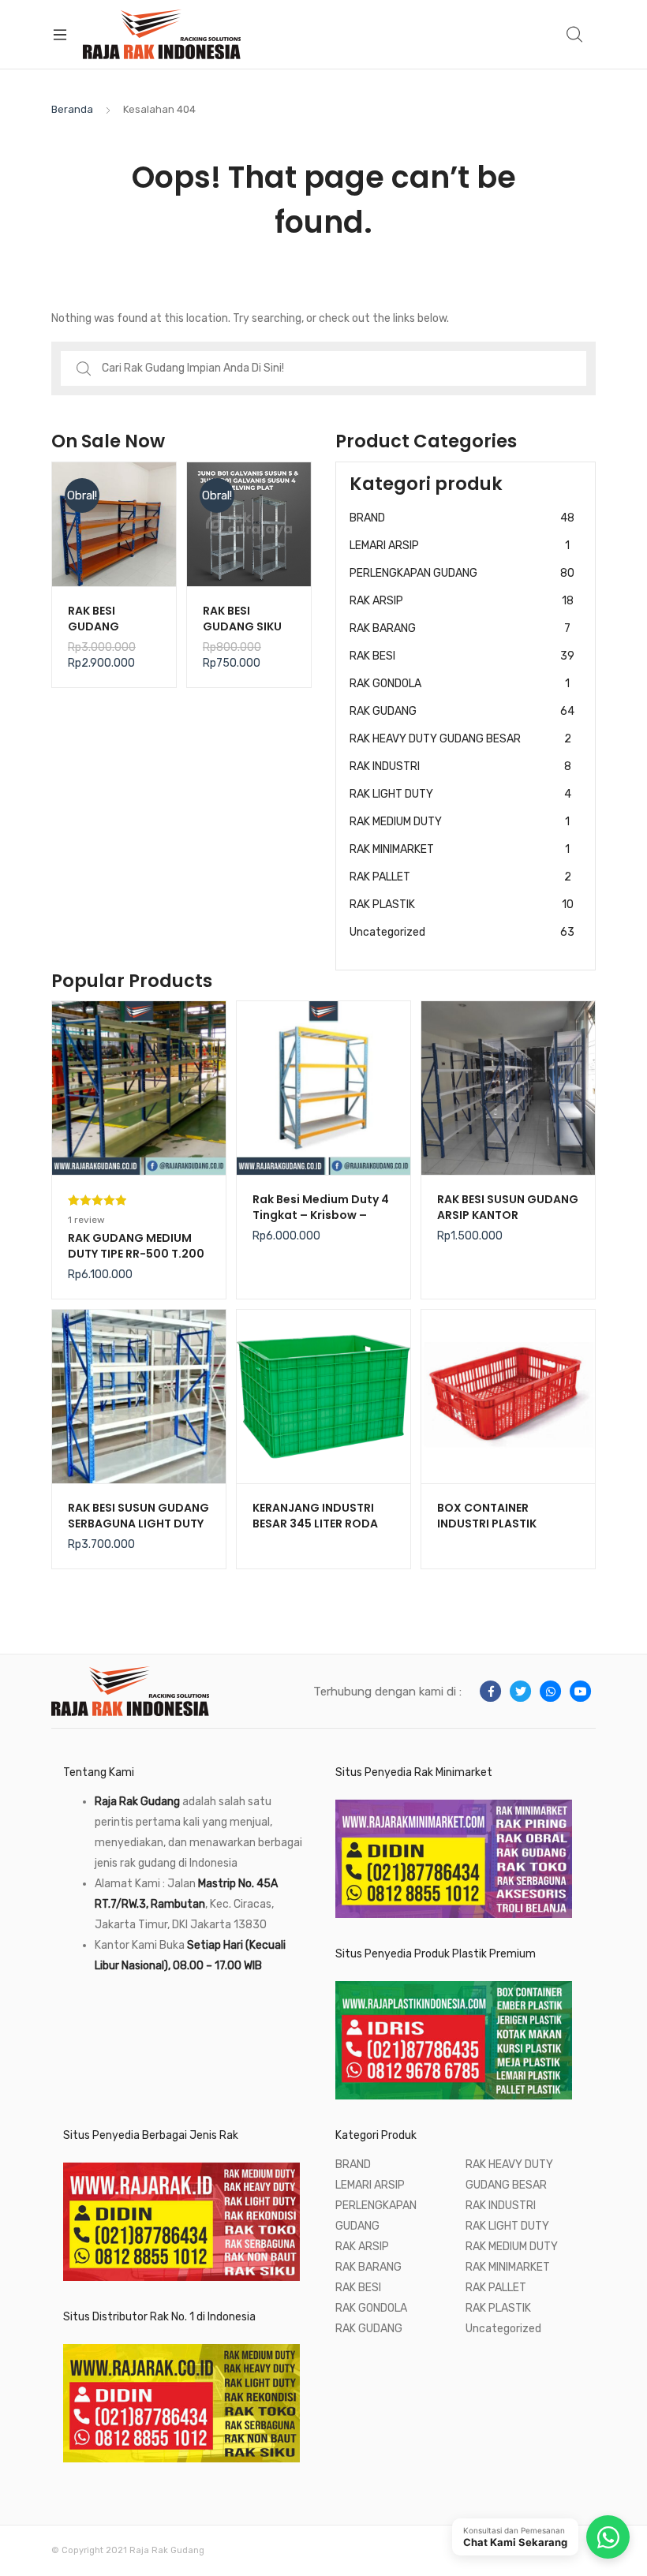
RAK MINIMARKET (460, 849)
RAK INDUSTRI (460, 766)
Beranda (72, 109)
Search (575, 35)
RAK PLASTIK (462, 905)
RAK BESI (462, 656)
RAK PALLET (460, 877)
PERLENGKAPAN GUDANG (462, 573)
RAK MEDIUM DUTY (460, 822)
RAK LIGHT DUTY (460, 794)
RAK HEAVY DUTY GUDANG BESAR (460, 739)
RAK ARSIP (462, 601)
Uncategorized (462, 932)
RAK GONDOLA (460, 684)
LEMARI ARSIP (460, 546)
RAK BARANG (460, 628)
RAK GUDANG (462, 711)
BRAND (462, 518)
